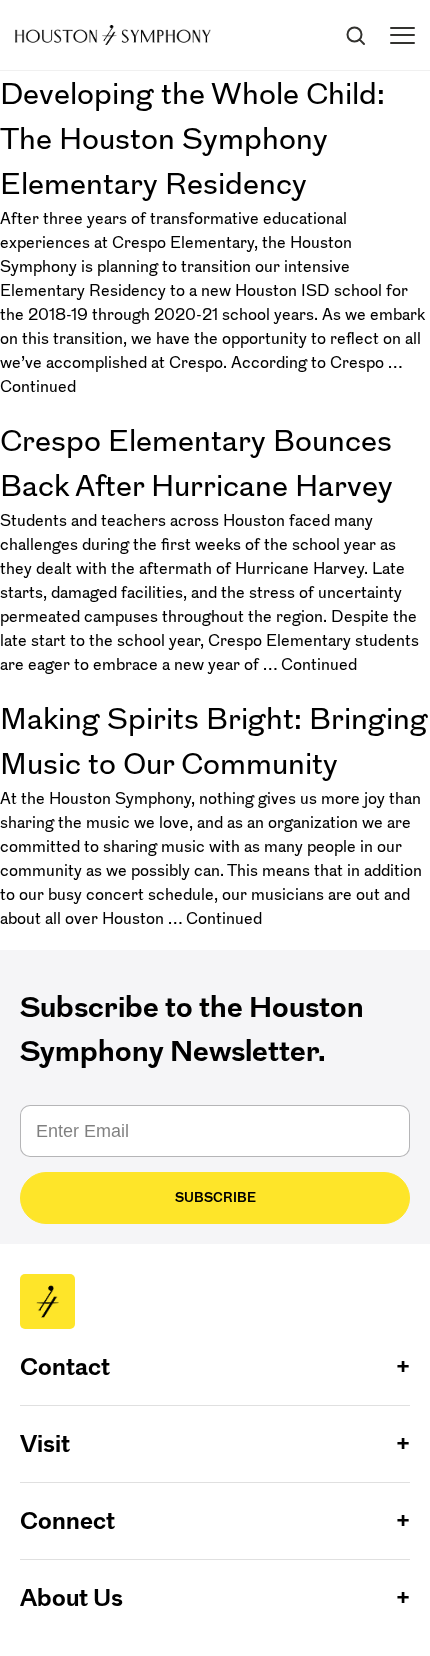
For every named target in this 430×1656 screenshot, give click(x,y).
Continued (38, 386)
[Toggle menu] (402, 35)
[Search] (355, 35)
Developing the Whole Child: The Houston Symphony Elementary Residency (192, 138)
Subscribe (215, 1197)
